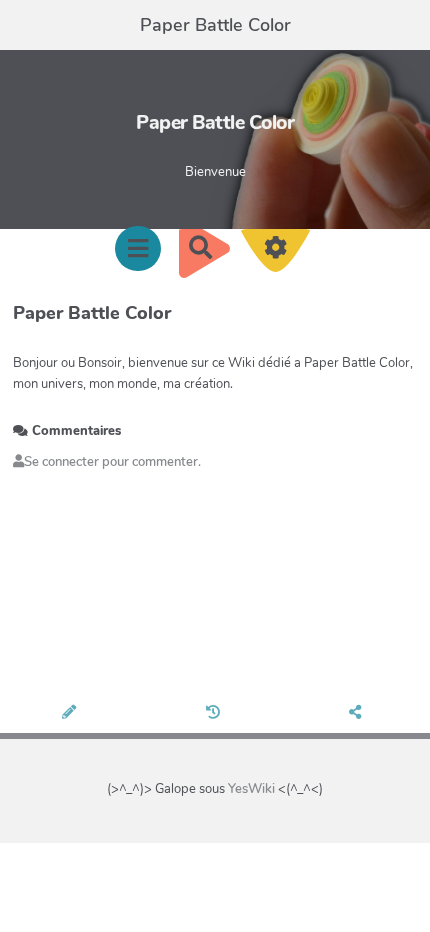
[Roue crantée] (276, 255)
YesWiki (251, 789)
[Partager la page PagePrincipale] (358, 714)
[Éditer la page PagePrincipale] (72, 714)
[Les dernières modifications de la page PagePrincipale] (215, 714)
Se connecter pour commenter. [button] (112, 462)
